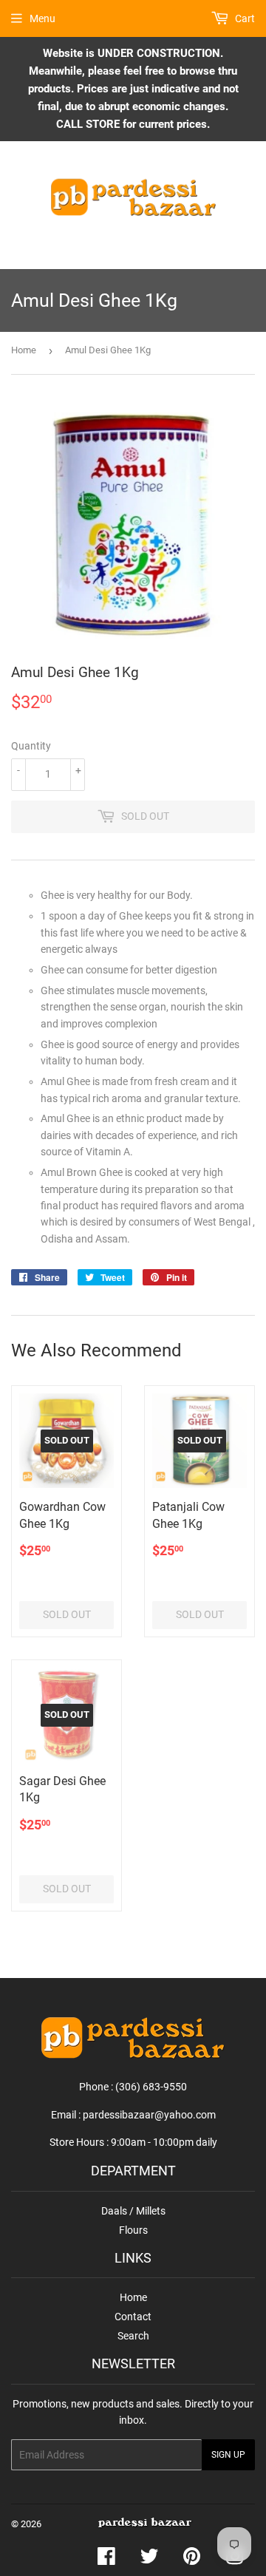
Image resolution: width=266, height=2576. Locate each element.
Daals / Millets (133, 2211)
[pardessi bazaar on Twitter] (149, 2560)
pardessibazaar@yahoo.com (149, 2115)
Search (133, 2336)
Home (24, 350)
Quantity (31, 746)
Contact (133, 2317)
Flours (133, 2230)
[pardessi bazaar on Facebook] (106, 2560)
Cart (244, 18)
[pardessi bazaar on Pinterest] (192, 2560)
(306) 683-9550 (151, 2087)
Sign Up (228, 2455)
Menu (42, 18)
